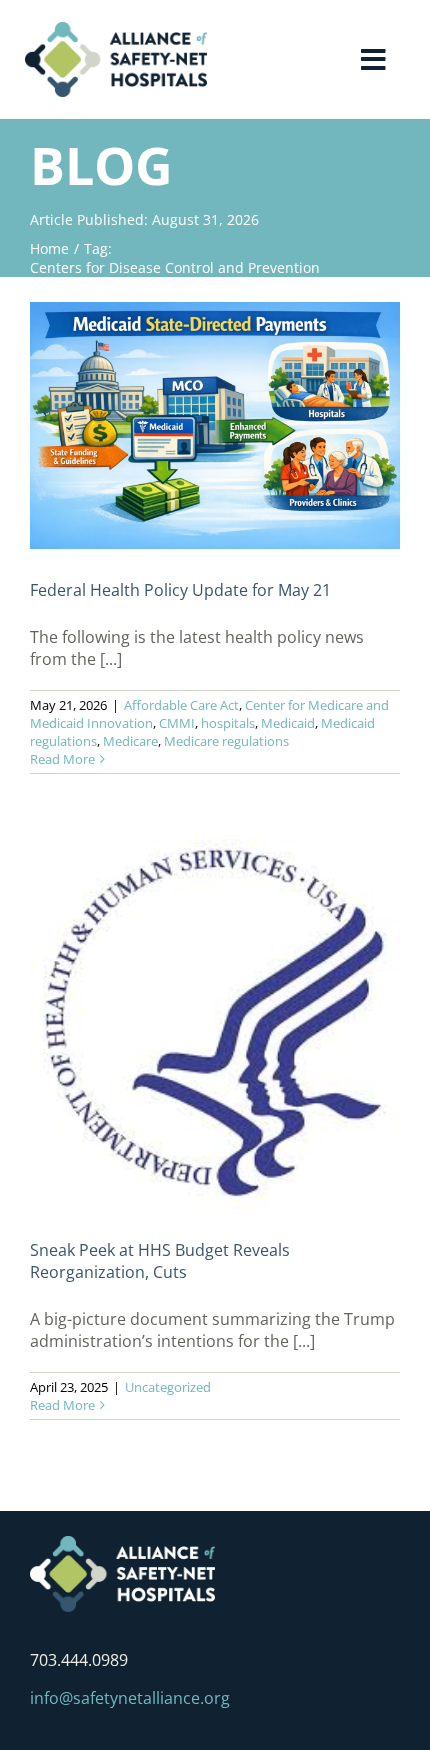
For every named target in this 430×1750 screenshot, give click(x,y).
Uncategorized (168, 1387)
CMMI (177, 723)
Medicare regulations (226, 741)
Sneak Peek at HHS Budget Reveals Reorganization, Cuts (160, 1261)
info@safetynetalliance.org (130, 1698)
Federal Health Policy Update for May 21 (180, 590)
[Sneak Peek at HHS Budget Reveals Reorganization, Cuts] (215, 1024)
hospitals (228, 723)
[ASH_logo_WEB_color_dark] (116, 30)
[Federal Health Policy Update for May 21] (215, 425)
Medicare (130, 741)
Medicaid (288, 723)
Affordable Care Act (181, 705)
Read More (62, 759)
